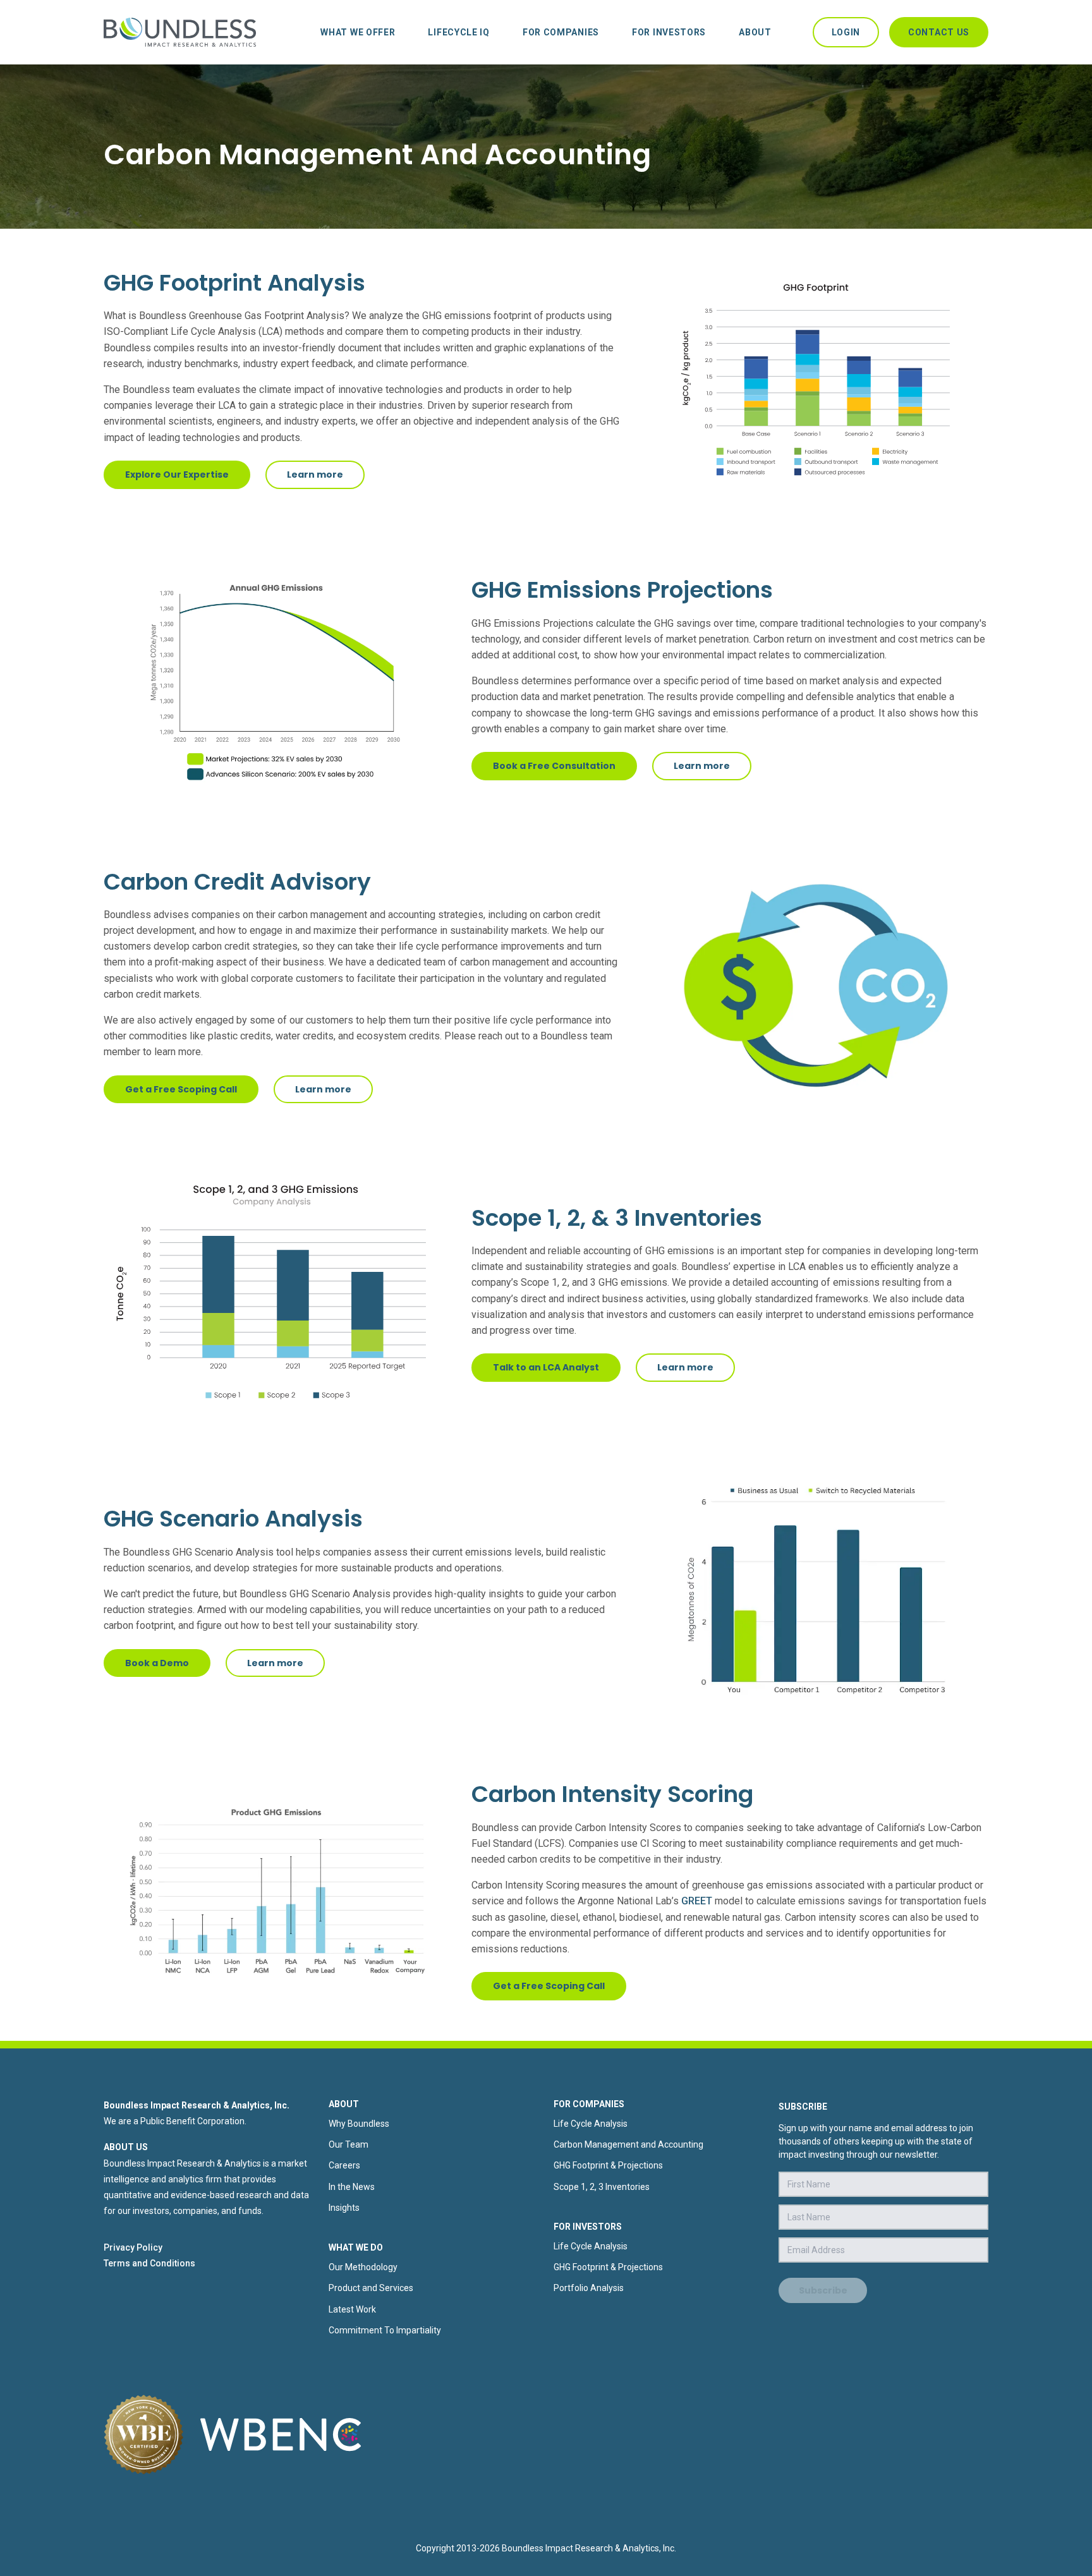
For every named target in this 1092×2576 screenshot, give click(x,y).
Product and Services (371, 2288)
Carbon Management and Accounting (628, 2144)
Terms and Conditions (149, 2263)
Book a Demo (157, 1663)
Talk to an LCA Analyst (546, 1367)
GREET (697, 1901)
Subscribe (823, 2290)
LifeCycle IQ (458, 32)
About (755, 32)
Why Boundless (359, 2124)
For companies (561, 32)
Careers (344, 2165)
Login (846, 32)
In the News (352, 2187)
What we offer (358, 32)
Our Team (349, 2144)
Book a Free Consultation (554, 766)
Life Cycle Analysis (591, 2124)
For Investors (669, 32)
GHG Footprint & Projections (608, 2165)
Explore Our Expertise (177, 475)
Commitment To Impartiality (385, 2330)
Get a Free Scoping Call (181, 1089)
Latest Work (352, 2309)
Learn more (315, 475)
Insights (344, 2208)
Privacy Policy (133, 2247)
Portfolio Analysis (589, 2288)
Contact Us (939, 32)
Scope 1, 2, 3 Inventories (602, 2187)
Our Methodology (363, 2267)
